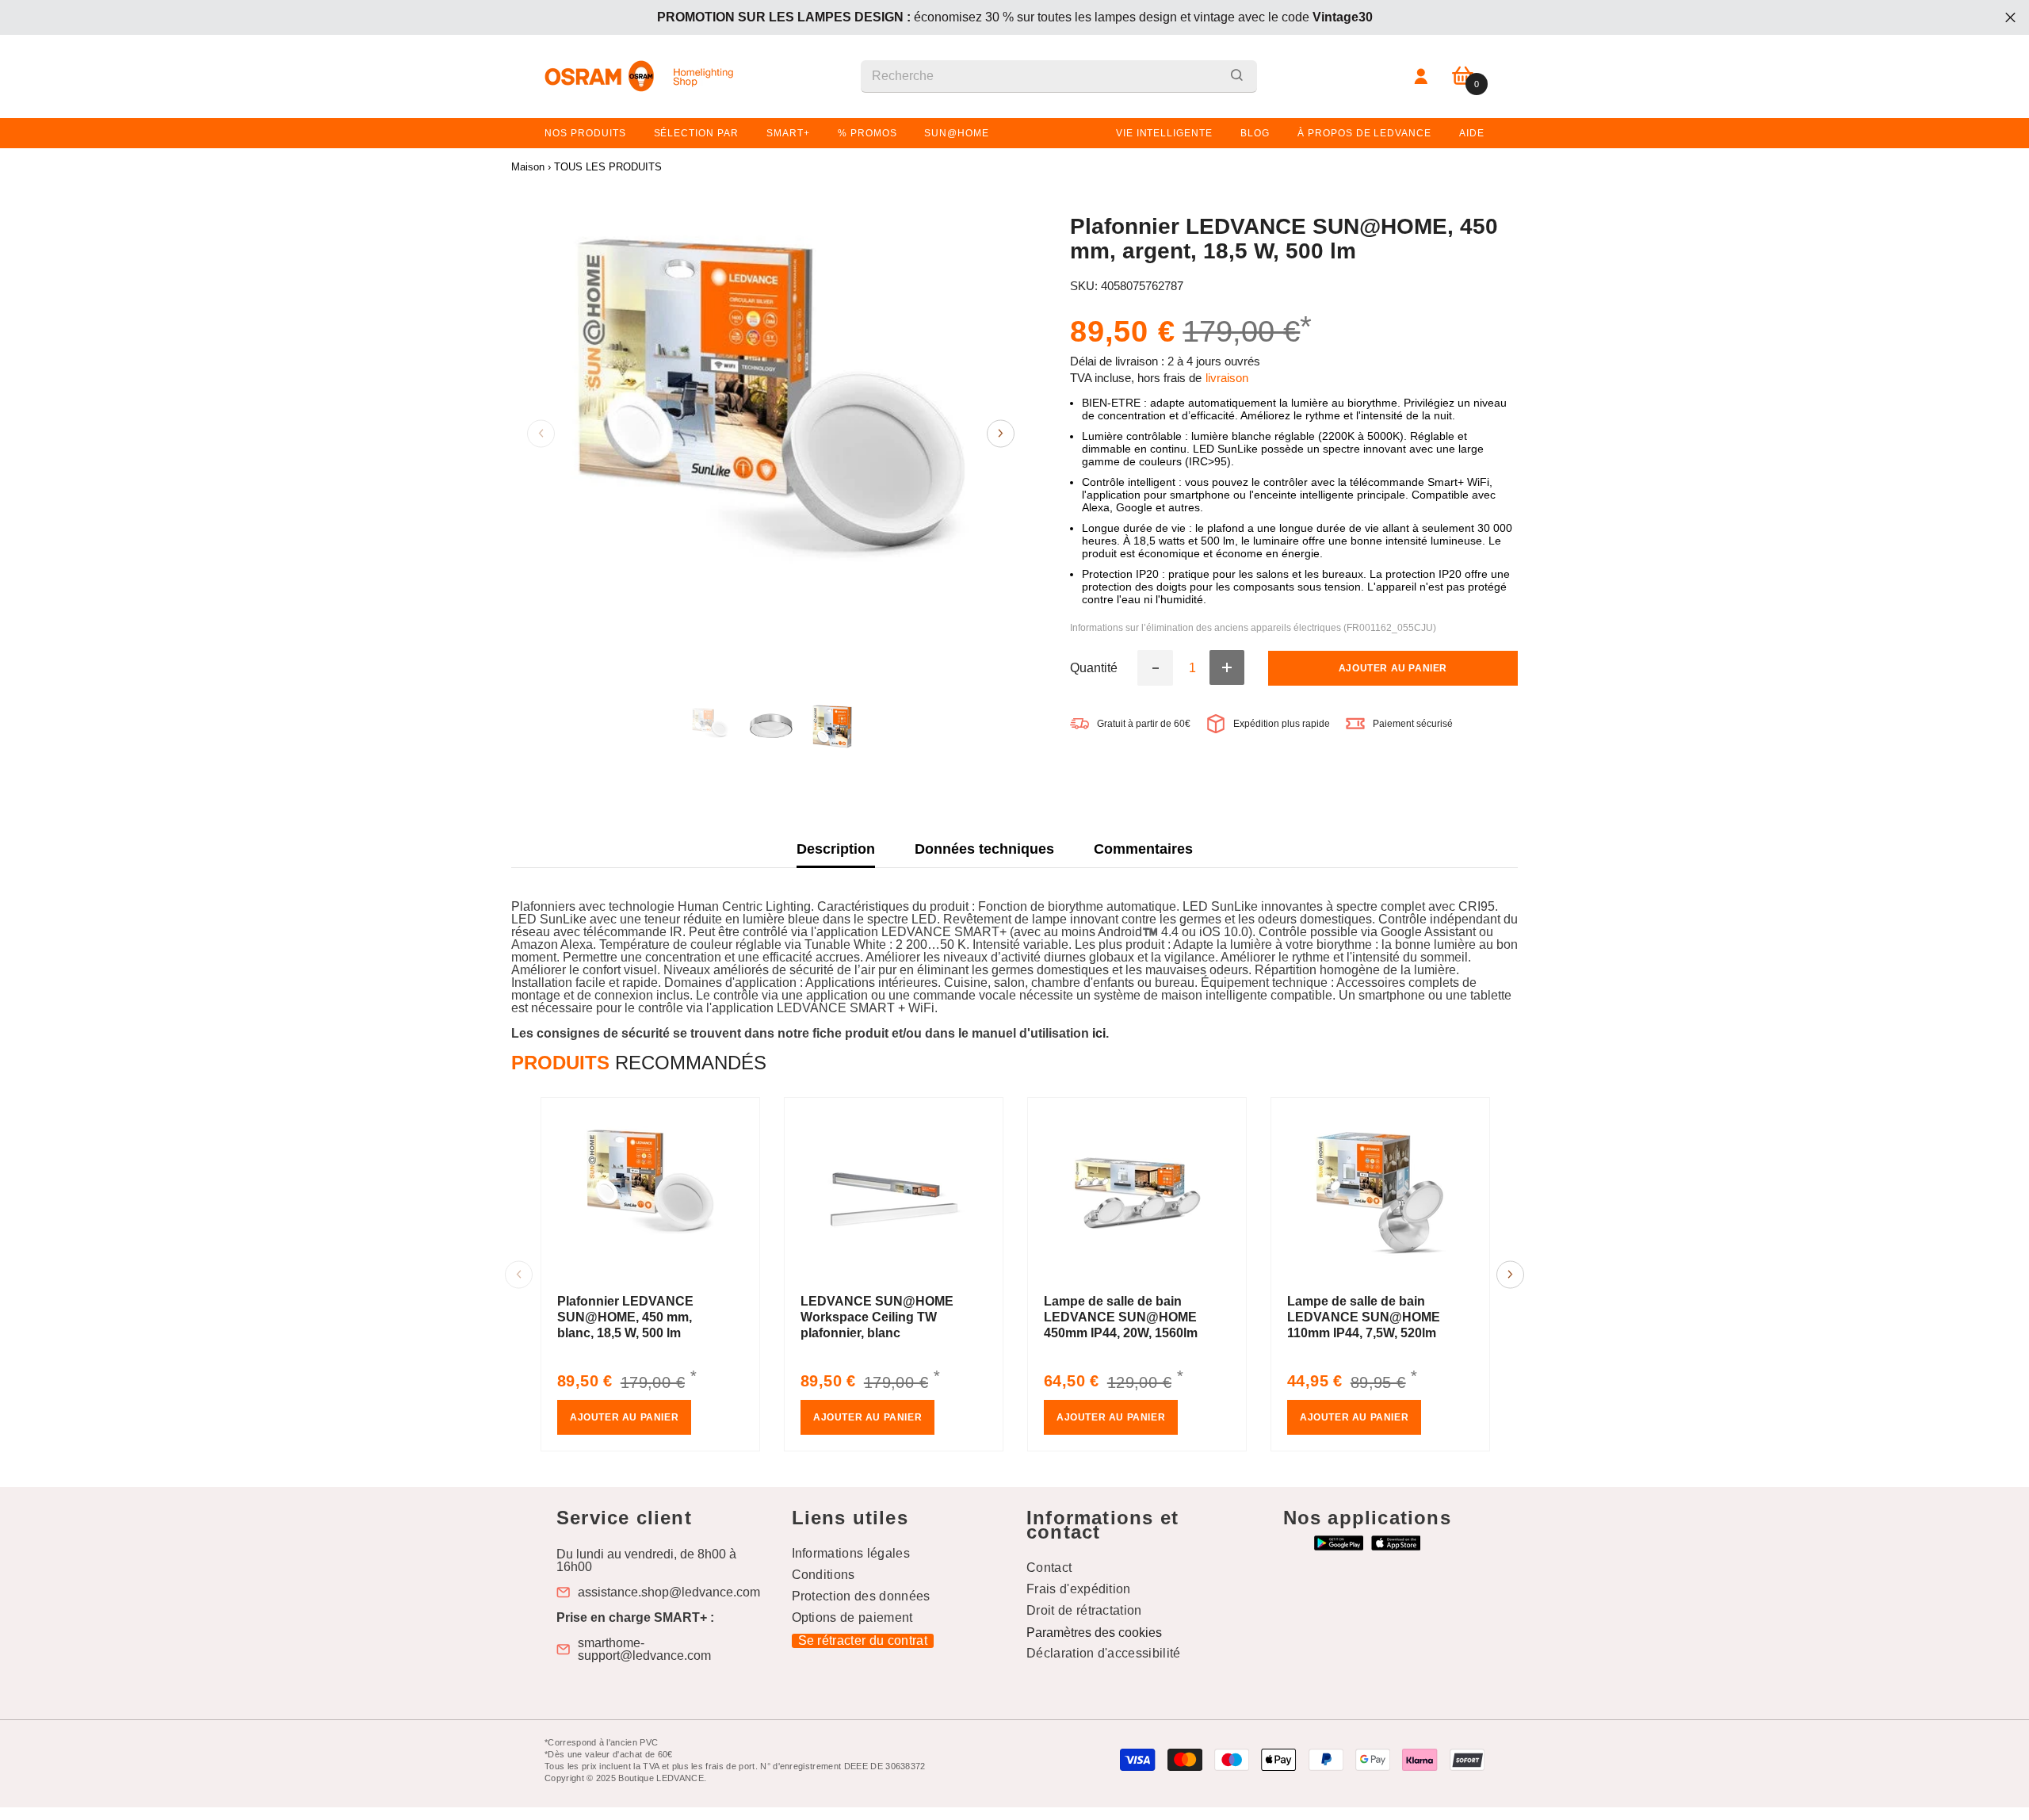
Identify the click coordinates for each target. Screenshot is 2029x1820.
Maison (528, 167)
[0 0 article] (1463, 76)
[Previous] (541, 433)
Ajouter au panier (1393, 668)
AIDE (1472, 133)
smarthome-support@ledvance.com (644, 1650)
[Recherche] (1059, 76)
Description (836, 849)
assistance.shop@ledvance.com (669, 1592)
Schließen (2010, 18)
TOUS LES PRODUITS (608, 167)
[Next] (1001, 433)
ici (1099, 1033)
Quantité (1094, 668)
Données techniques (984, 849)
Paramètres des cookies (1094, 1633)
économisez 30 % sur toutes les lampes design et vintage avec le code (1015, 17)
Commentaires (1143, 849)
